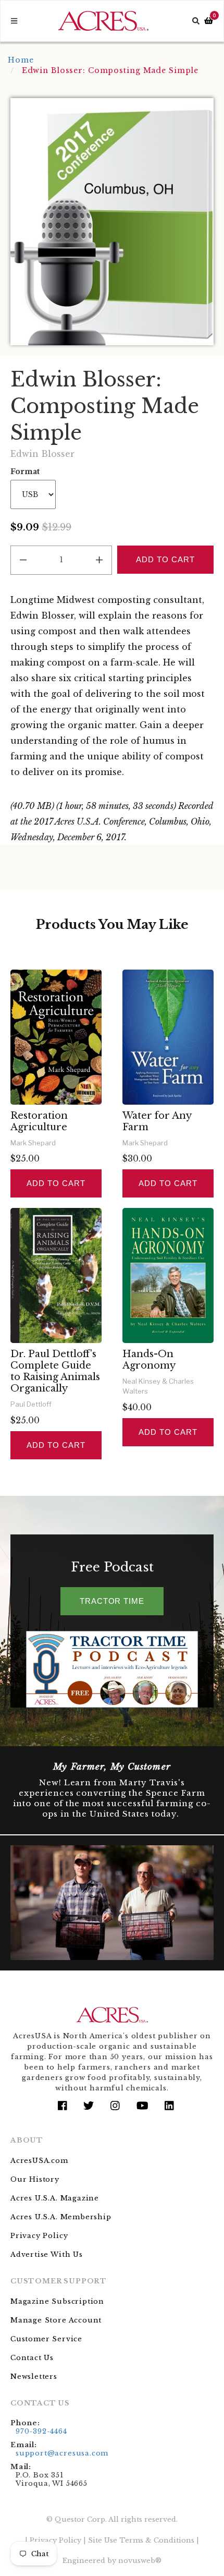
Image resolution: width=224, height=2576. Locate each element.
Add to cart (56, 1183)
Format (25, 471)
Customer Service (46, 2339)
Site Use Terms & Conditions (141, 2540)
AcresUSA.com (39, 2161)
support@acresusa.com (62, 2453)
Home (21, 60)
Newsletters (34, 2377)
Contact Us (32, 2358)
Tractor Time (112, 1601)
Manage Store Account (56, 2320)
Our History (35, 2179)
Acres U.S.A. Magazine (55, 2198)
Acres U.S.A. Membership (61, 2217)
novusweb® (140, 2561)
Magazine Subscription (57, 2301)
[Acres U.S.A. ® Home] (103, 21)
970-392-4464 (41, 2431)
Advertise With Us (47, 2254)
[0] (209, 21)
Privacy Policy (39, 2236)
